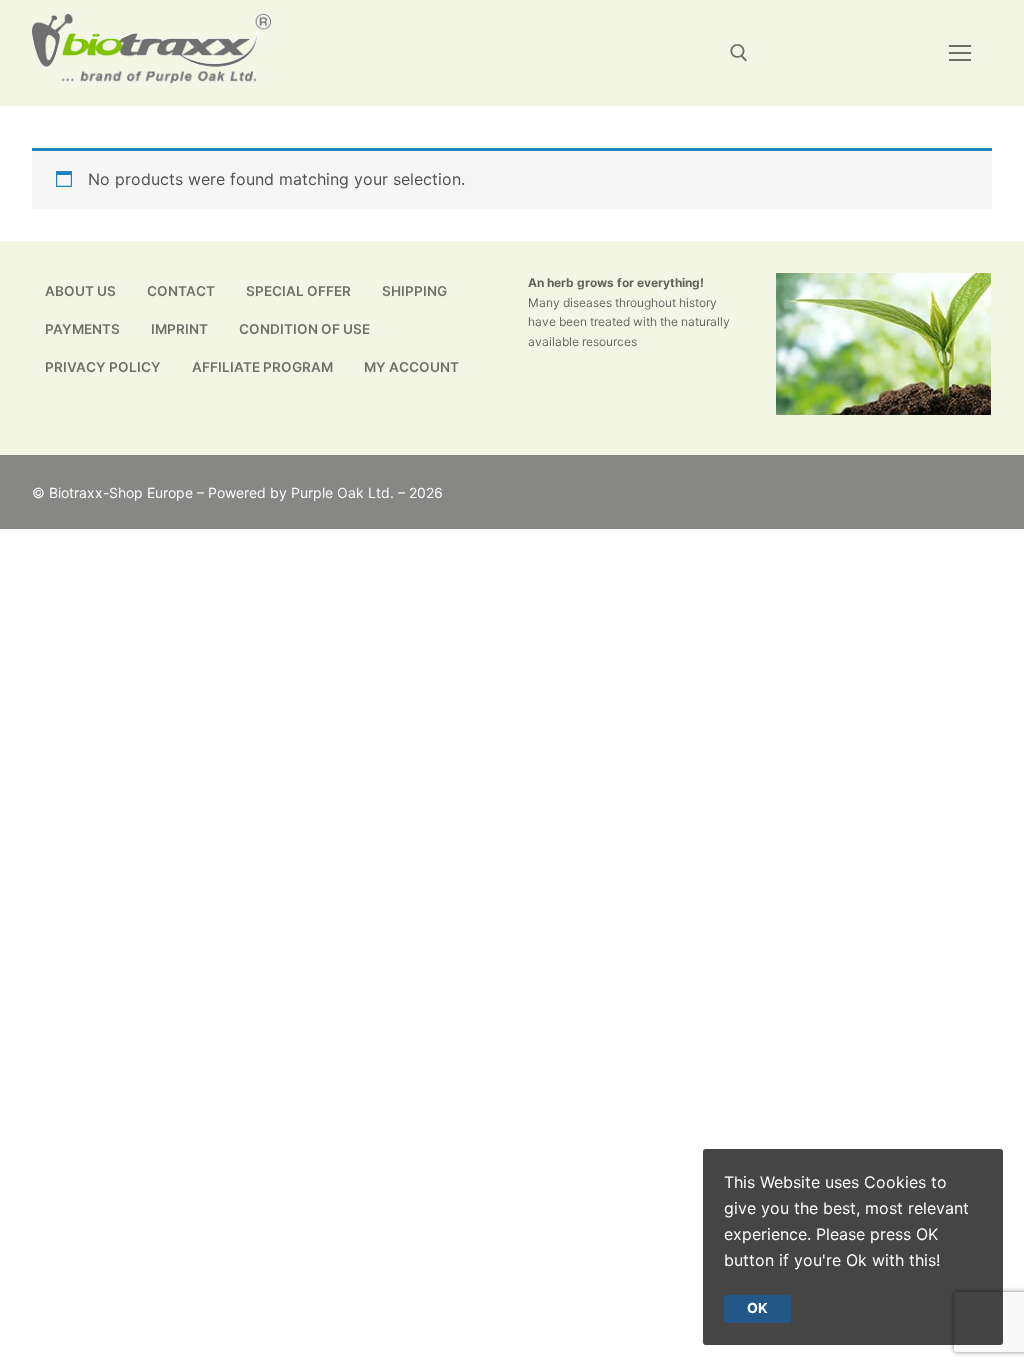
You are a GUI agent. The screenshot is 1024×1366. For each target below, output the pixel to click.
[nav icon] (960, 53)
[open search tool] (739, 53)
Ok (757, 1308)
